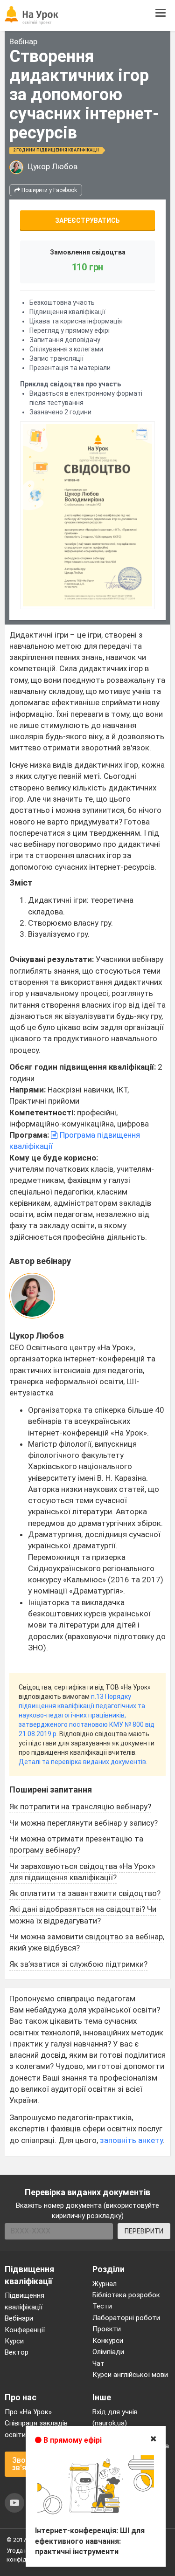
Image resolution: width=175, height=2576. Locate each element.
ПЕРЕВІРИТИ (144, 2231)
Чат (98, 2363)
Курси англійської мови (130, 2375)
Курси (14, 2341)
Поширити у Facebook (49, 190)
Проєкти (107, 2329)
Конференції (25, 2330)
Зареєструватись (87, 220)
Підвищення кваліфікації (24, 2301)
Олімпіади (108, 2352)
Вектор (17, 2352)
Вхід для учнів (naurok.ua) (115, 2418)
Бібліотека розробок (126, 2295)
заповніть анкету (131, 2140)
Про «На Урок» (28, 2412)
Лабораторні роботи (126, 2318)
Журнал (105, 2284)
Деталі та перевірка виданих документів (82, 1762)
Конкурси (108, 2341)
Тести (102, 2306)
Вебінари (19, 2318)
